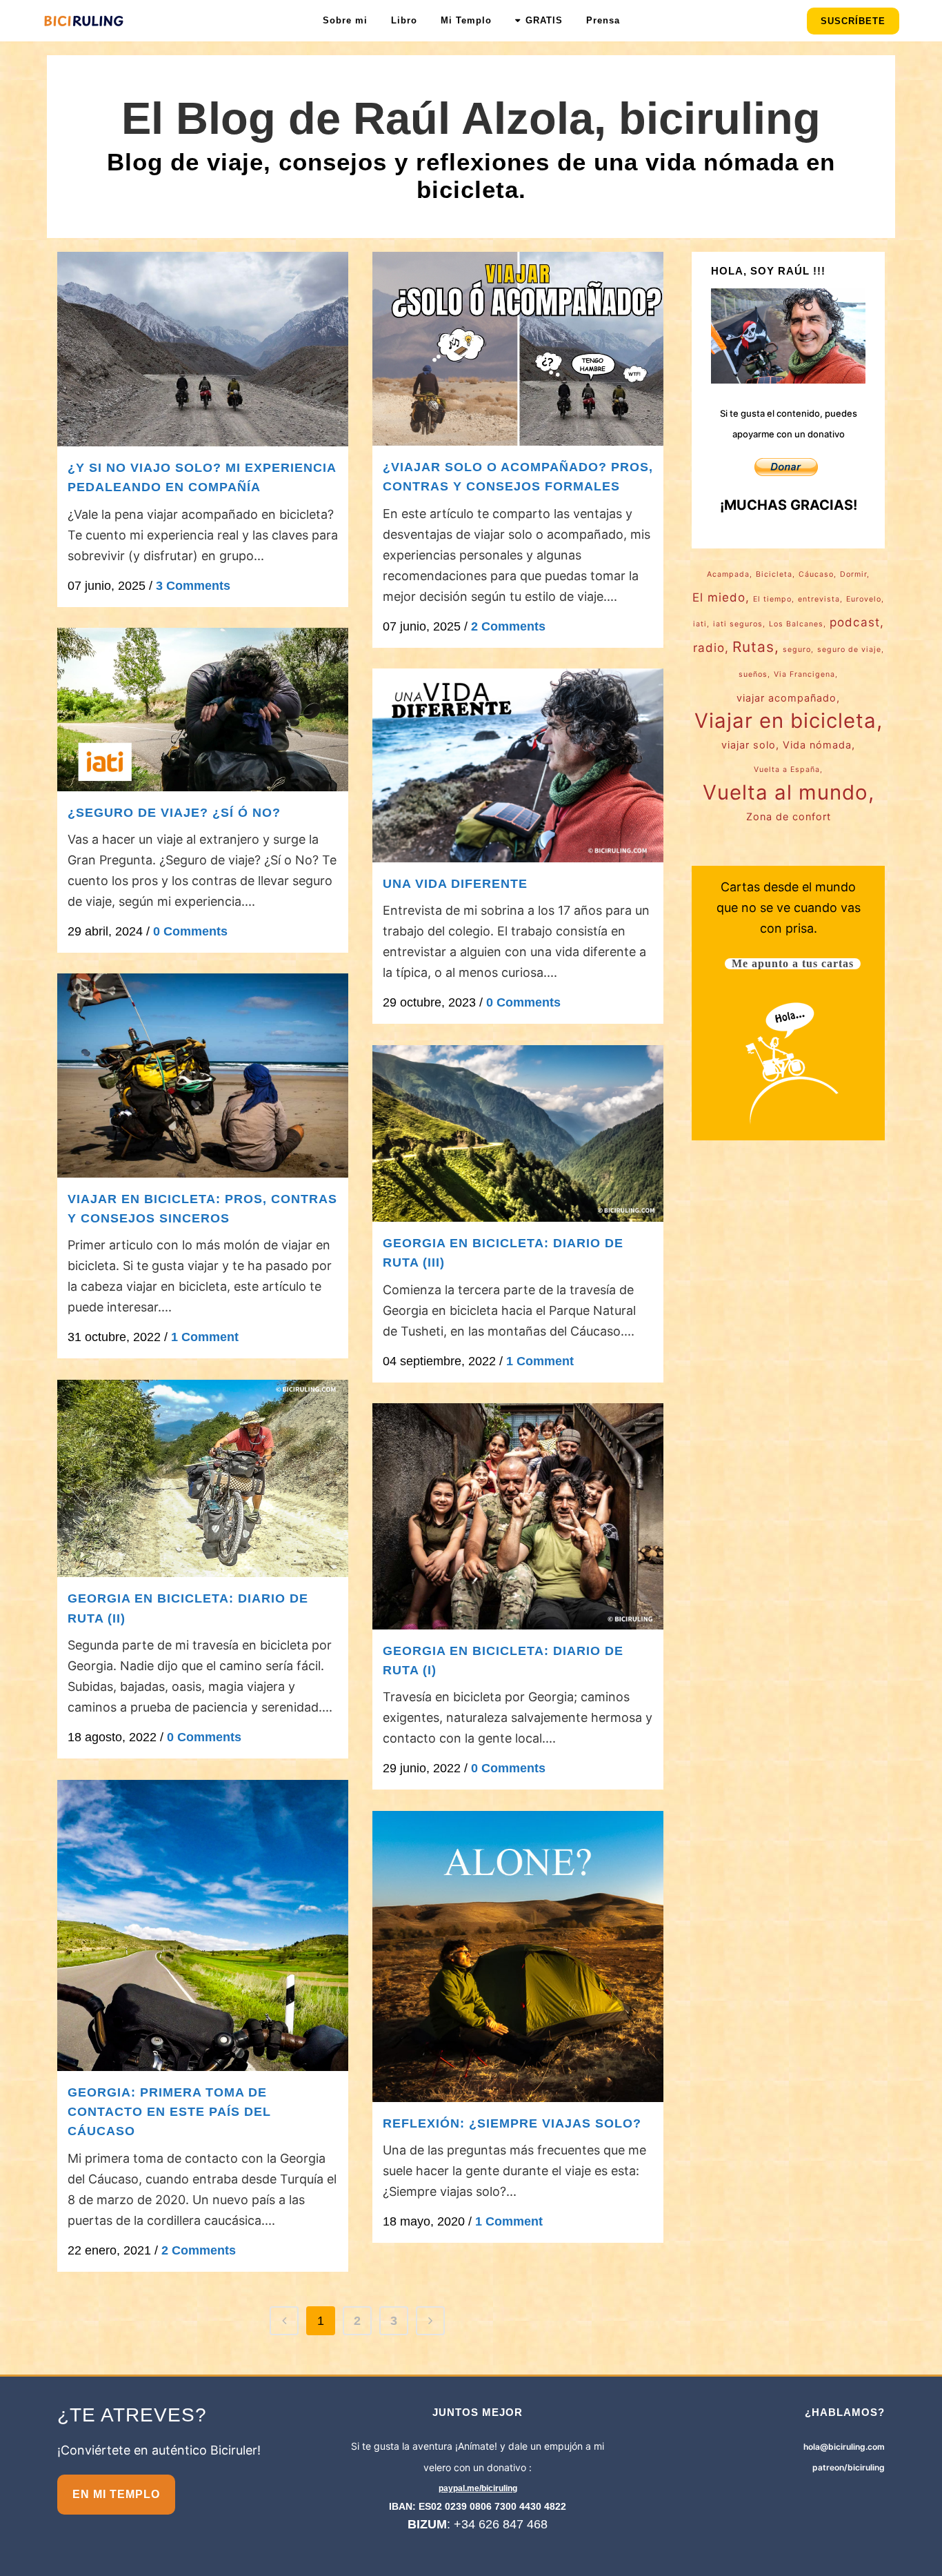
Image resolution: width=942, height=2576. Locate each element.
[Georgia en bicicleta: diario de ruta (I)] (518, 1516)
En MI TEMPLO (116, 2494)
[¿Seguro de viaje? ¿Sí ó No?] (203, 710)
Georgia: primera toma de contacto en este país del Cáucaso (169, 2112)
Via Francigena (804, 674)
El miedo (719, 597)
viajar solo (749, 745)
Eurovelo (864, 599)
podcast (855, 622)
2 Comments (508, 626)
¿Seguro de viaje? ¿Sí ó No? (174, 813)
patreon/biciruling (849, 2467)
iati (700, 624)
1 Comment (205, 1337)
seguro (797, 650)
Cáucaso (816, 574)
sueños (753, 674)
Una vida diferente (455, 884)
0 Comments (190, 931)
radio (709, 648)
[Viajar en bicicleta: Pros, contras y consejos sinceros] (203, 1076)
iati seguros (738, 624)
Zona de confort (789, 816)
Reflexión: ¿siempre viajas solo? (512, 2123)
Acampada (728, 574)
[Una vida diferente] (518, 766)
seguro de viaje (849, 650)
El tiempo (772, 599)
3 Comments (193, 586)
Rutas (753, 647)
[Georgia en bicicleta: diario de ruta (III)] (518, 1134)
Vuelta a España (787, 770)
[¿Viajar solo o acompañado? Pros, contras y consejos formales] (518, 349)
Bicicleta (774, 574)
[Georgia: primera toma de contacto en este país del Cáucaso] (203, 1925)
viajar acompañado (786, 698)
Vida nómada (817, 745)
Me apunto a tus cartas (793, 964)
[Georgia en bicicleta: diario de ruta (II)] (203, 1479)
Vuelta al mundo (785, 793)
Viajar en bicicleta (785, 721)
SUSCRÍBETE (853, 21)
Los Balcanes (796, 624)
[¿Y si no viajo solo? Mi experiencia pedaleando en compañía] (203, 349)
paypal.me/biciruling (478, 2488)
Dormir (853, 574)
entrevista (819, 599)
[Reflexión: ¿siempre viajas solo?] (518, 1956)
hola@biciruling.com (844, 2447)
